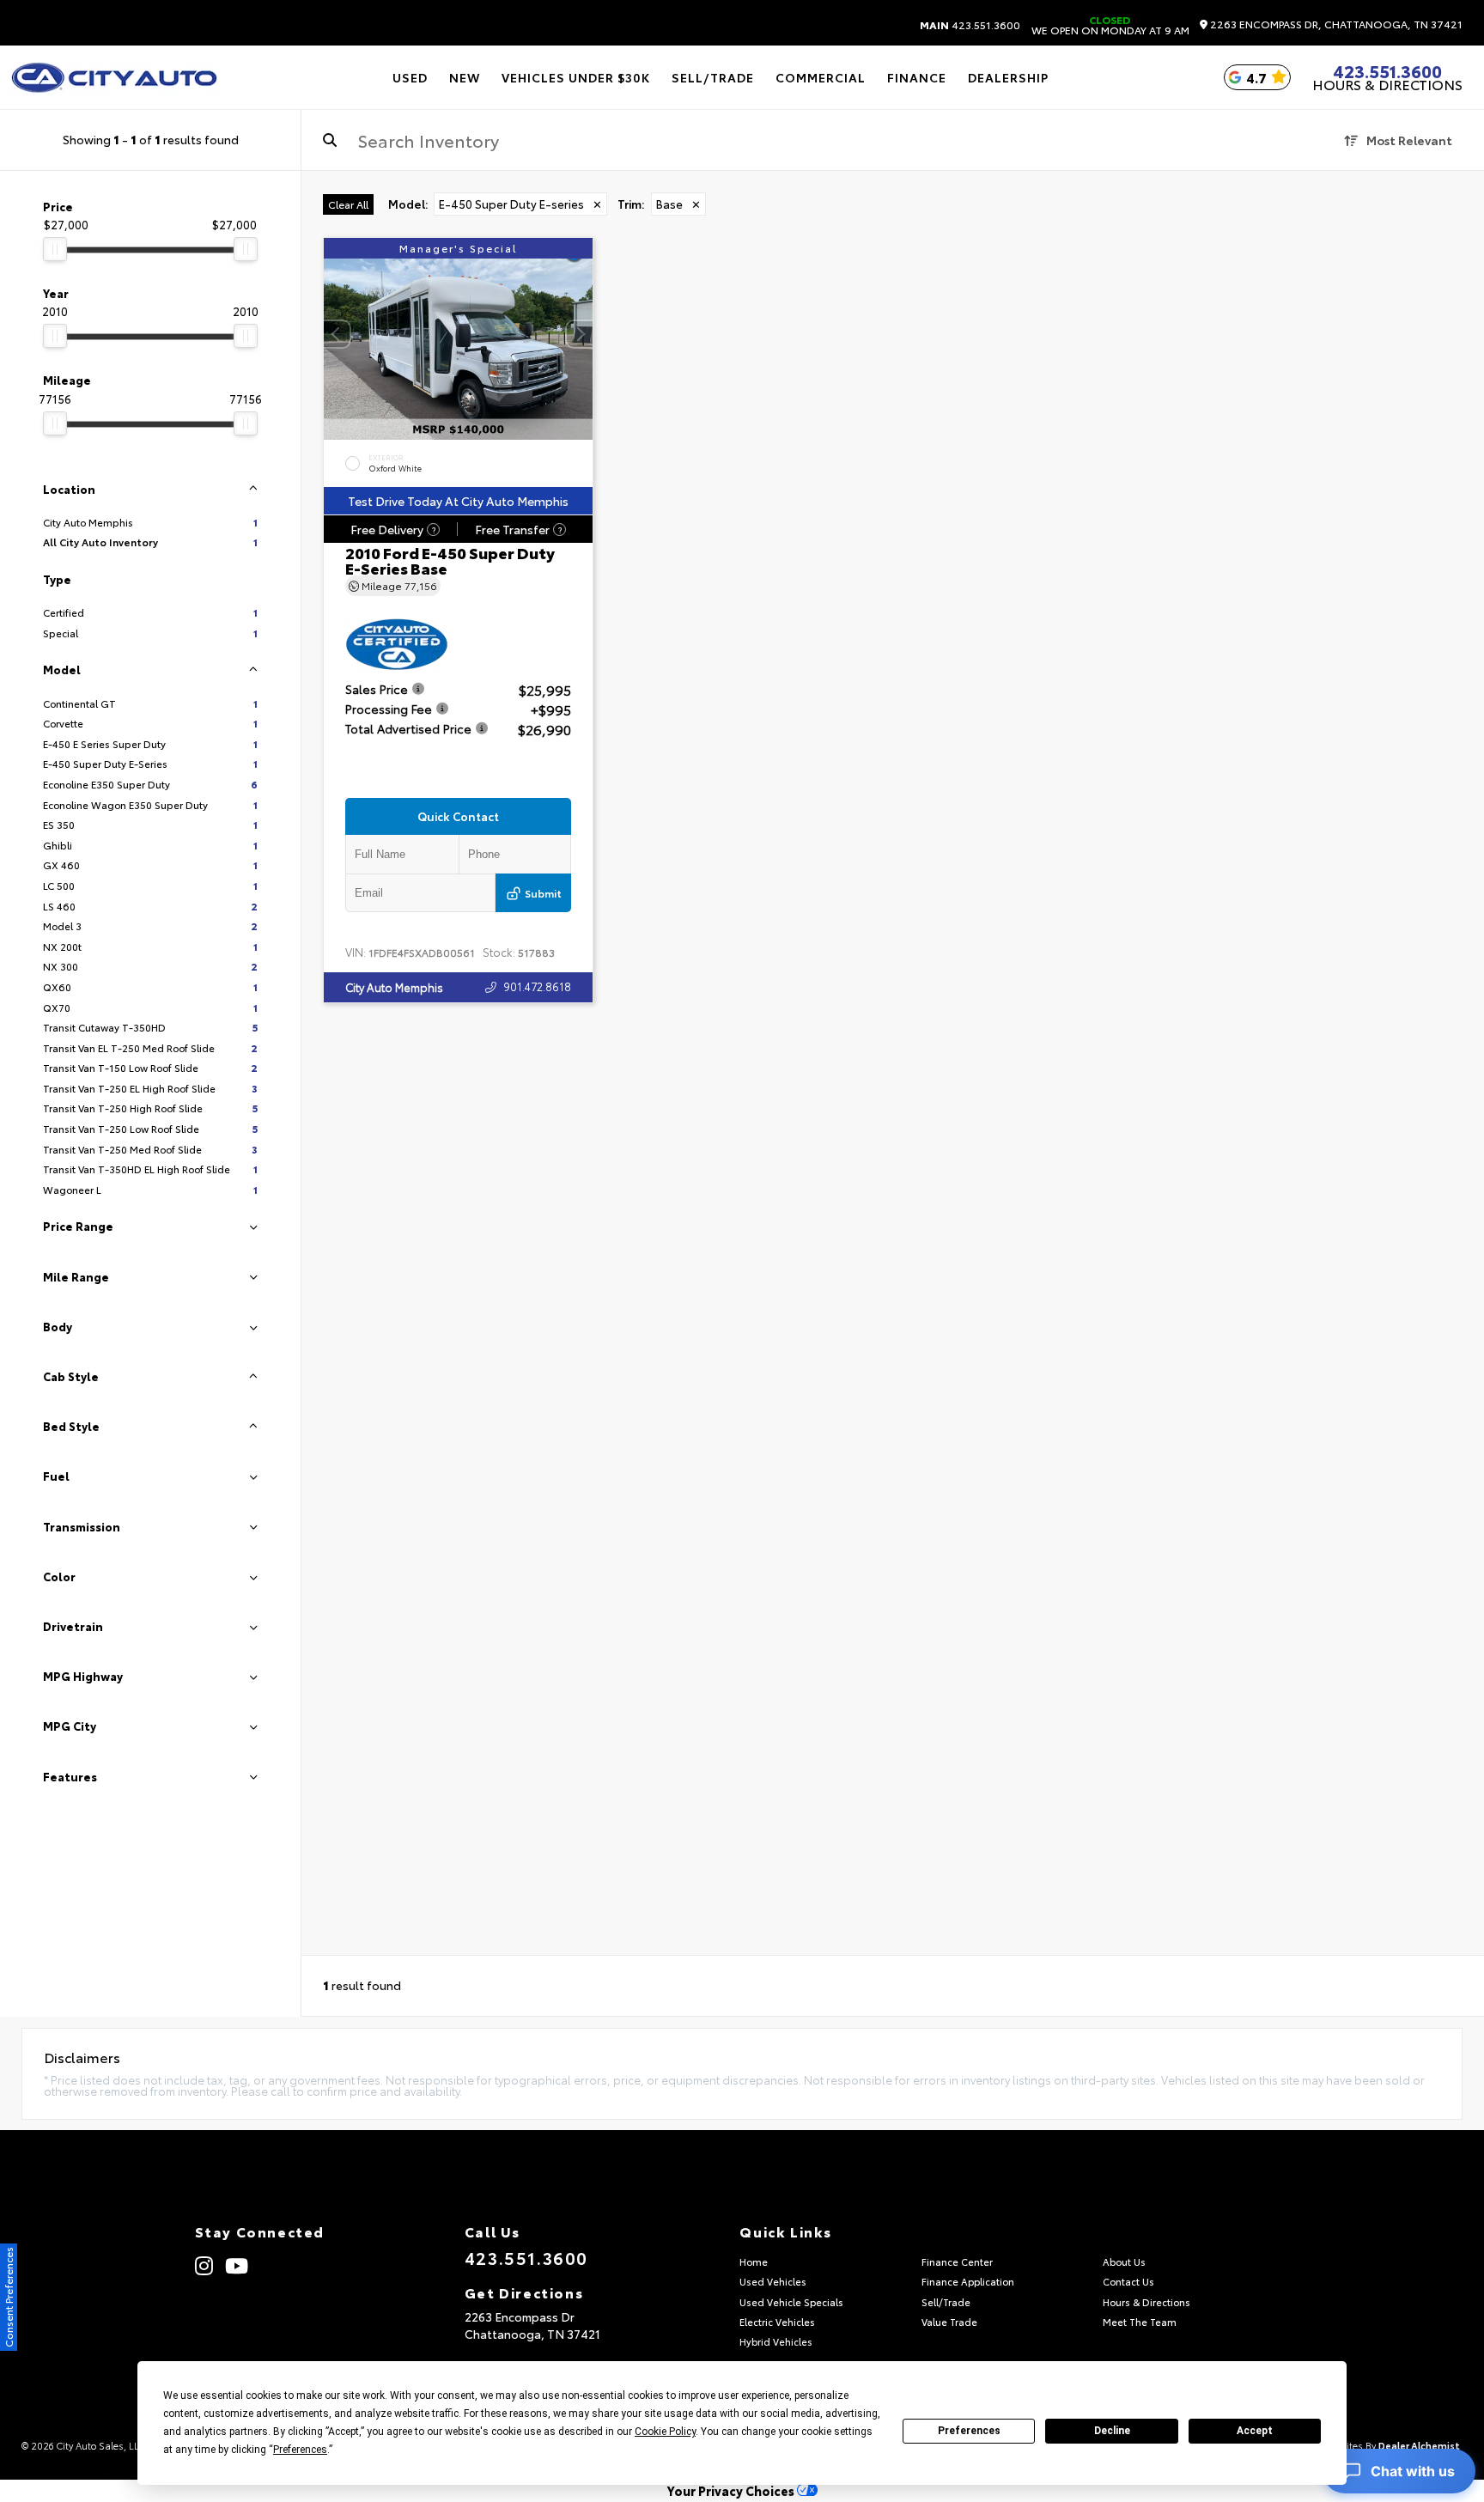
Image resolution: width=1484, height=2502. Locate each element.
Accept (1255, 2431)
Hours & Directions (1387, 84)
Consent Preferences (8, 2297)
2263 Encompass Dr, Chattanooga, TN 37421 (1335, 24)
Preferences (969, 2431)
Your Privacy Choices (732, 2490)
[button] (580, 335)
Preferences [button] (300, 2450)
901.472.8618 (537, 987)
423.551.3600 (970, 25)
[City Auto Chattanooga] (114, 77)
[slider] (55, 249)
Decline (1112, 2431)
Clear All (348, 204)
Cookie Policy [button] (665, 2432)
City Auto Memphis (394, 988)
